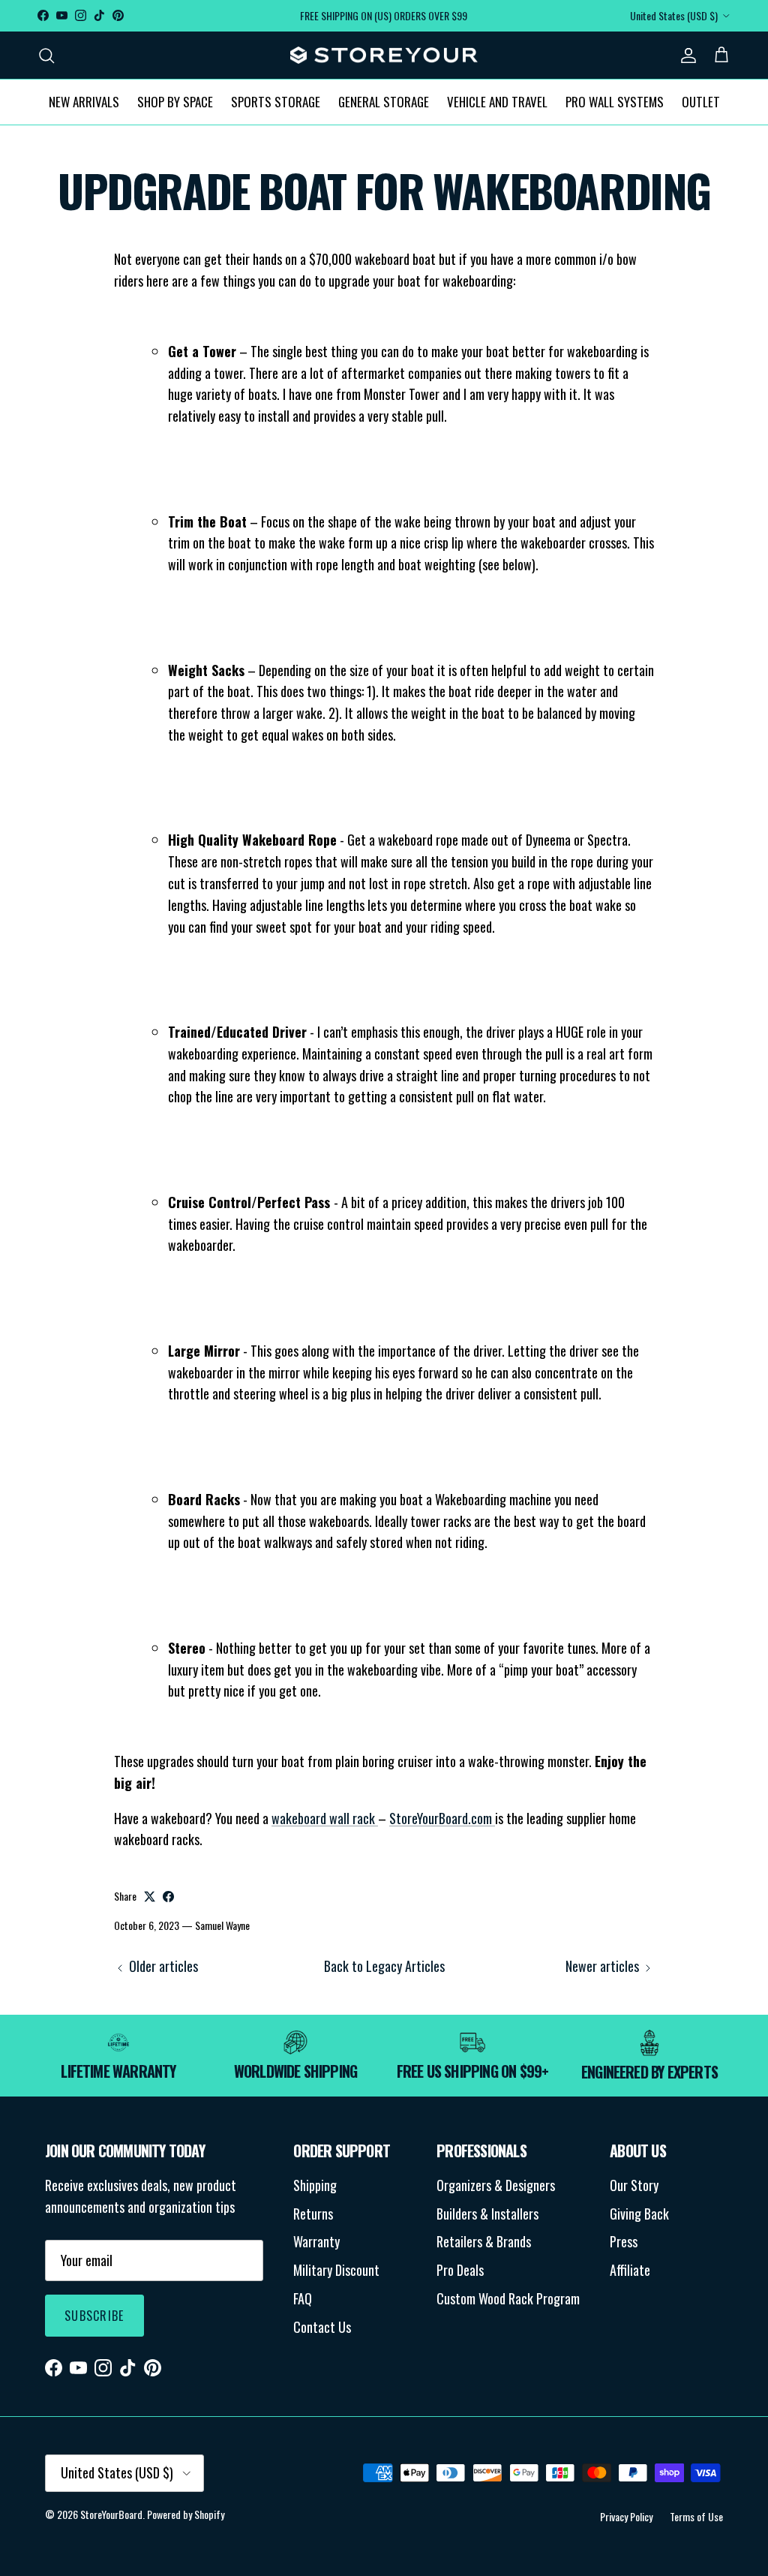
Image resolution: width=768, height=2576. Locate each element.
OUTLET (701, 102)
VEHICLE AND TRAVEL (497, 102)
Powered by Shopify (186, 2514)
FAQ (303, 2298)
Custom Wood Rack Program (508, 2298)
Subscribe (94, 2316)
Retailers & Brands (484, 2241)
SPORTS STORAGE (276, 102)
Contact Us (322, 2327)
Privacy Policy (626, 2516)
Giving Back (639, 2214)
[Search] (46, 55)
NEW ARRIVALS (84, 102)
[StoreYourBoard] (384, 56)
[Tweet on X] (150, 1897)
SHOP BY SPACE (175, 102)
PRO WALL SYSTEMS (615, 102)
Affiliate (630, 2270)
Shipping (315, 2185)
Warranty (316, 2241)
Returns (313, 2214)
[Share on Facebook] (168, 1897)
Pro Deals (460, 2270)
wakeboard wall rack (325, 1818)
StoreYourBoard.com (442, 1818)
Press (624, 2241)
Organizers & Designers (496, 2185)
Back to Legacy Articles (384, 1966)
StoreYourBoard (111, 2514)
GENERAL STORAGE (384, 102)
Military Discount (336, 2270)
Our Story (634, 2185)
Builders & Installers (487, 2214)
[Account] (685, 55)
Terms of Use (696, 2516)
